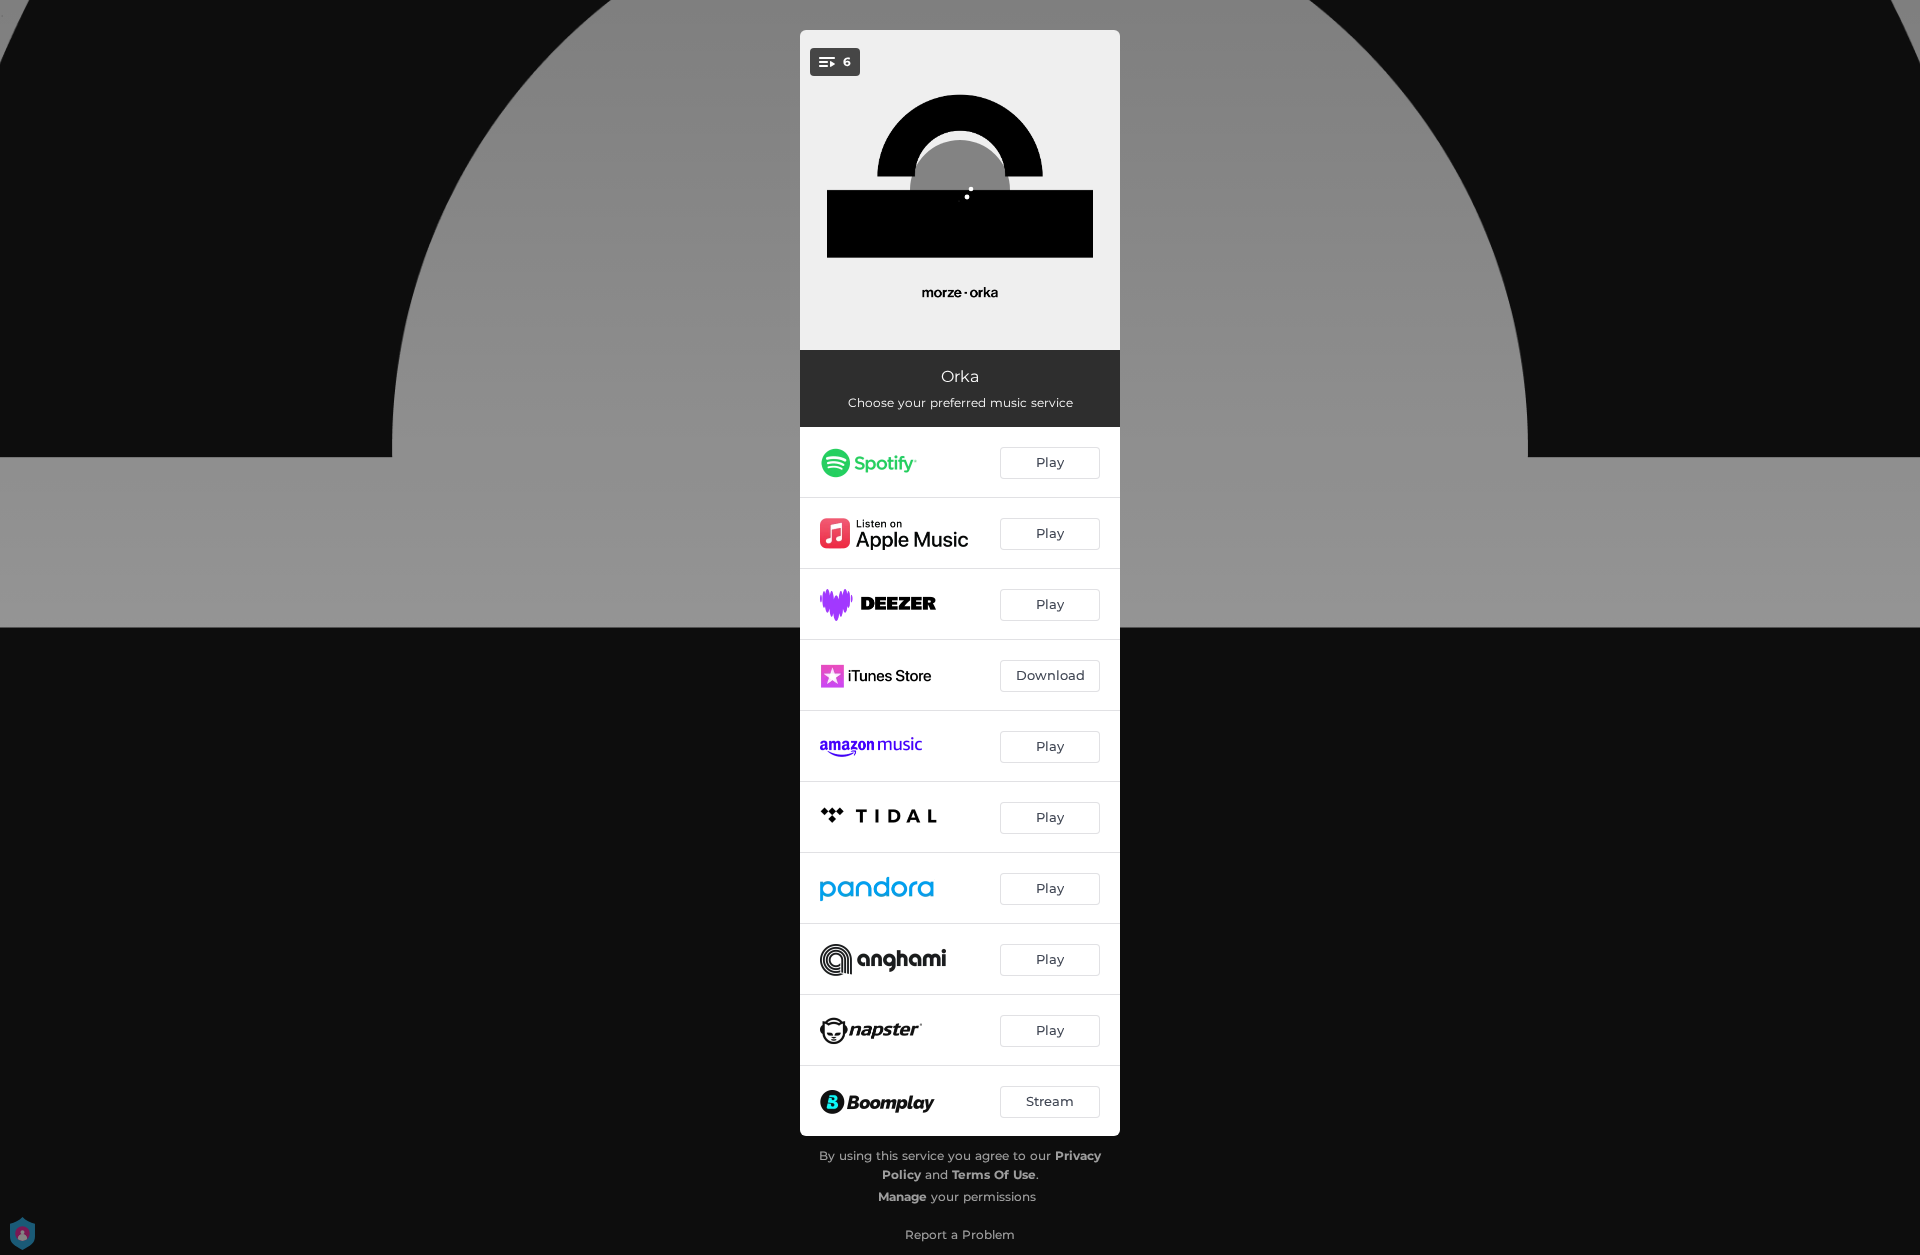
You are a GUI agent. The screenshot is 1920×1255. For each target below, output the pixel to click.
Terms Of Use (994, 1174)
